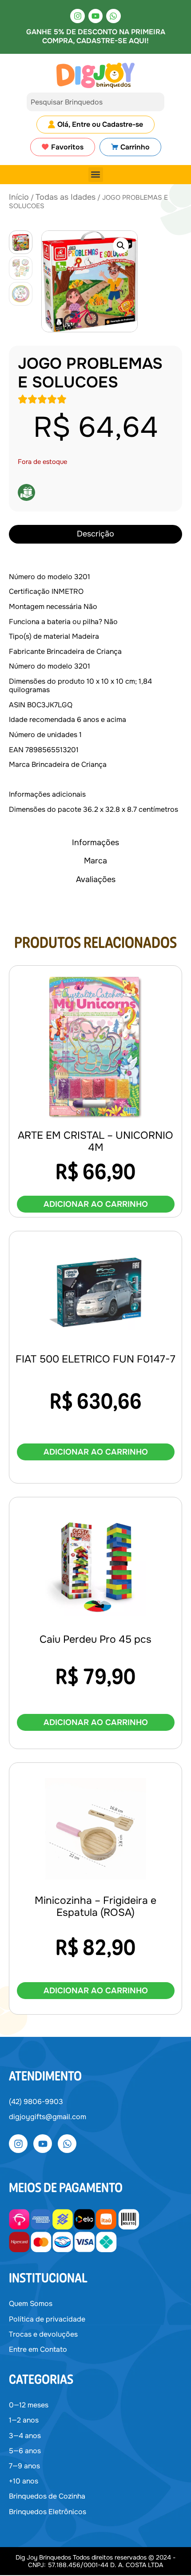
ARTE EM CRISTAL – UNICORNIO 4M (95, 1142)
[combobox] (95, 102)
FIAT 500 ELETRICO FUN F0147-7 (95, 1359)
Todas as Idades (66, 197)
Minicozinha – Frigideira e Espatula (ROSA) (95, 1907)
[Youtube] (95, 16)
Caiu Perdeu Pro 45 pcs (95, 1639)
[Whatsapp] (113, 16)
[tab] (95, 534)
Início (19, 197)
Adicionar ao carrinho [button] (96, 1204)
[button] (96, 175)
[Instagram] (77, 16)
